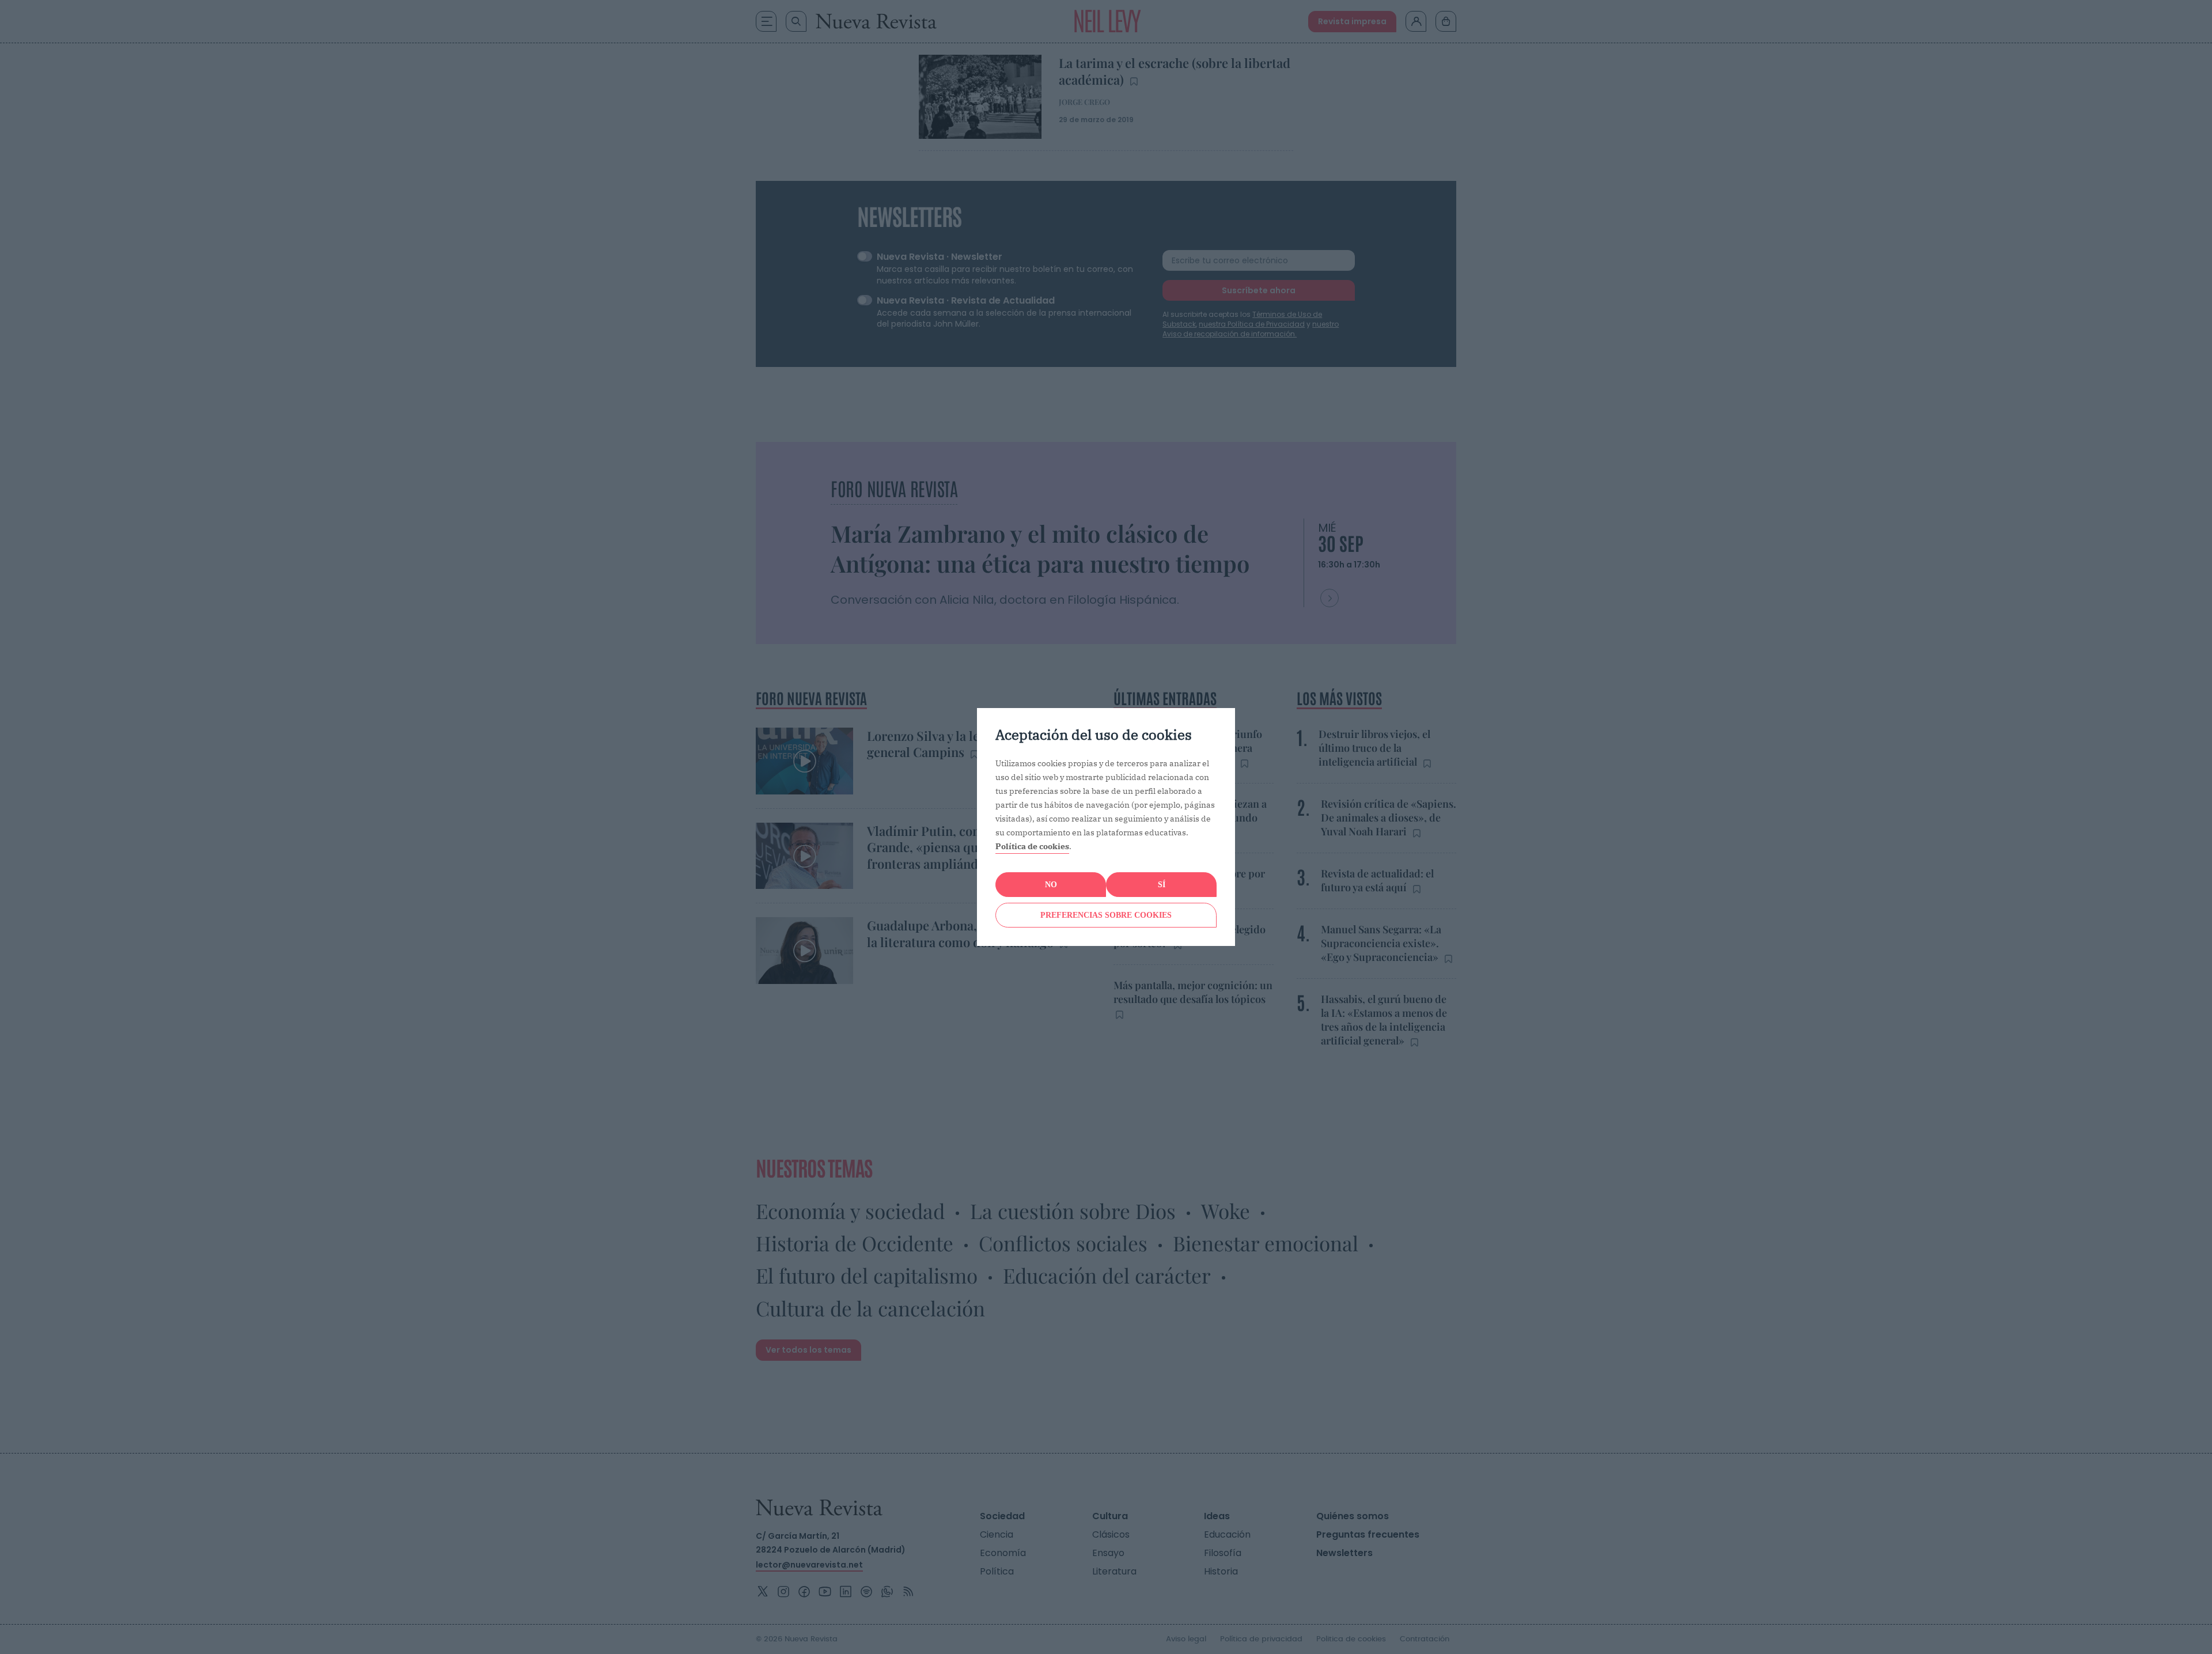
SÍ (1162, 885)
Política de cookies (1032, 846)
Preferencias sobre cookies (1106, 915)
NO (1051, 885)
